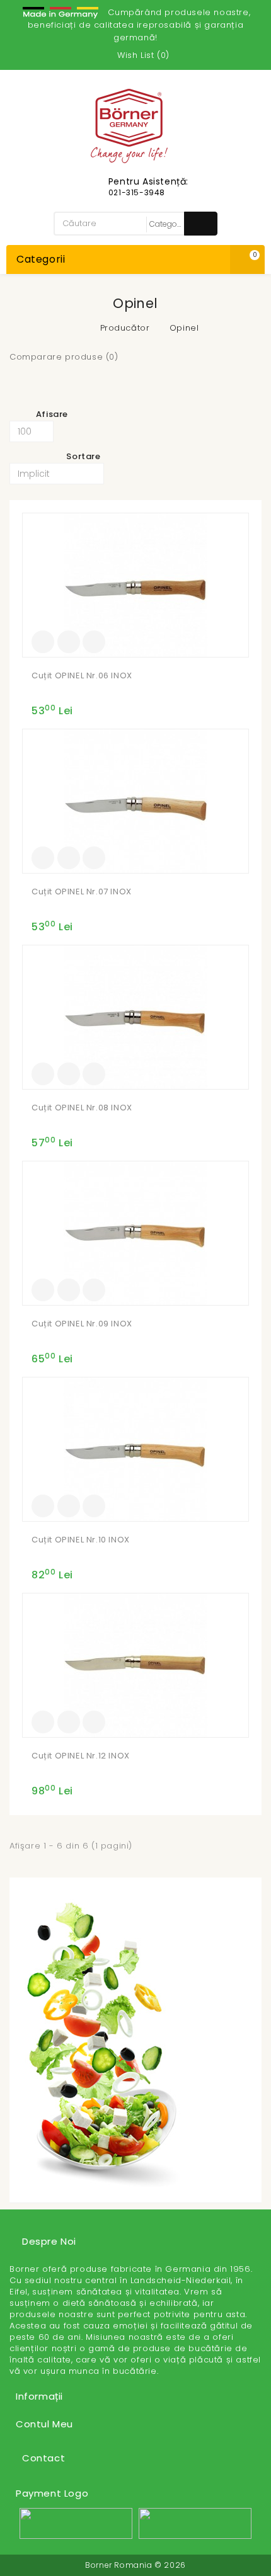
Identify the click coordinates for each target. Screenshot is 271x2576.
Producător (125, 328)
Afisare (52, 414)
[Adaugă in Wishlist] (69, 642)
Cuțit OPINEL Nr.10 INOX (81, 1540)
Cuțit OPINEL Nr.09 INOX (82, 1324)
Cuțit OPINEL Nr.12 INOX (81, 1756)
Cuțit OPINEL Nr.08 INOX (82, 1108)
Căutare (201, 224)
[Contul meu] (100, 55)
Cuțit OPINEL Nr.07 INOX (82, 892)
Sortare (83, 456)
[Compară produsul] (94, 642)
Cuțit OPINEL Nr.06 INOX (82, 675)
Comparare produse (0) (64, 357)
